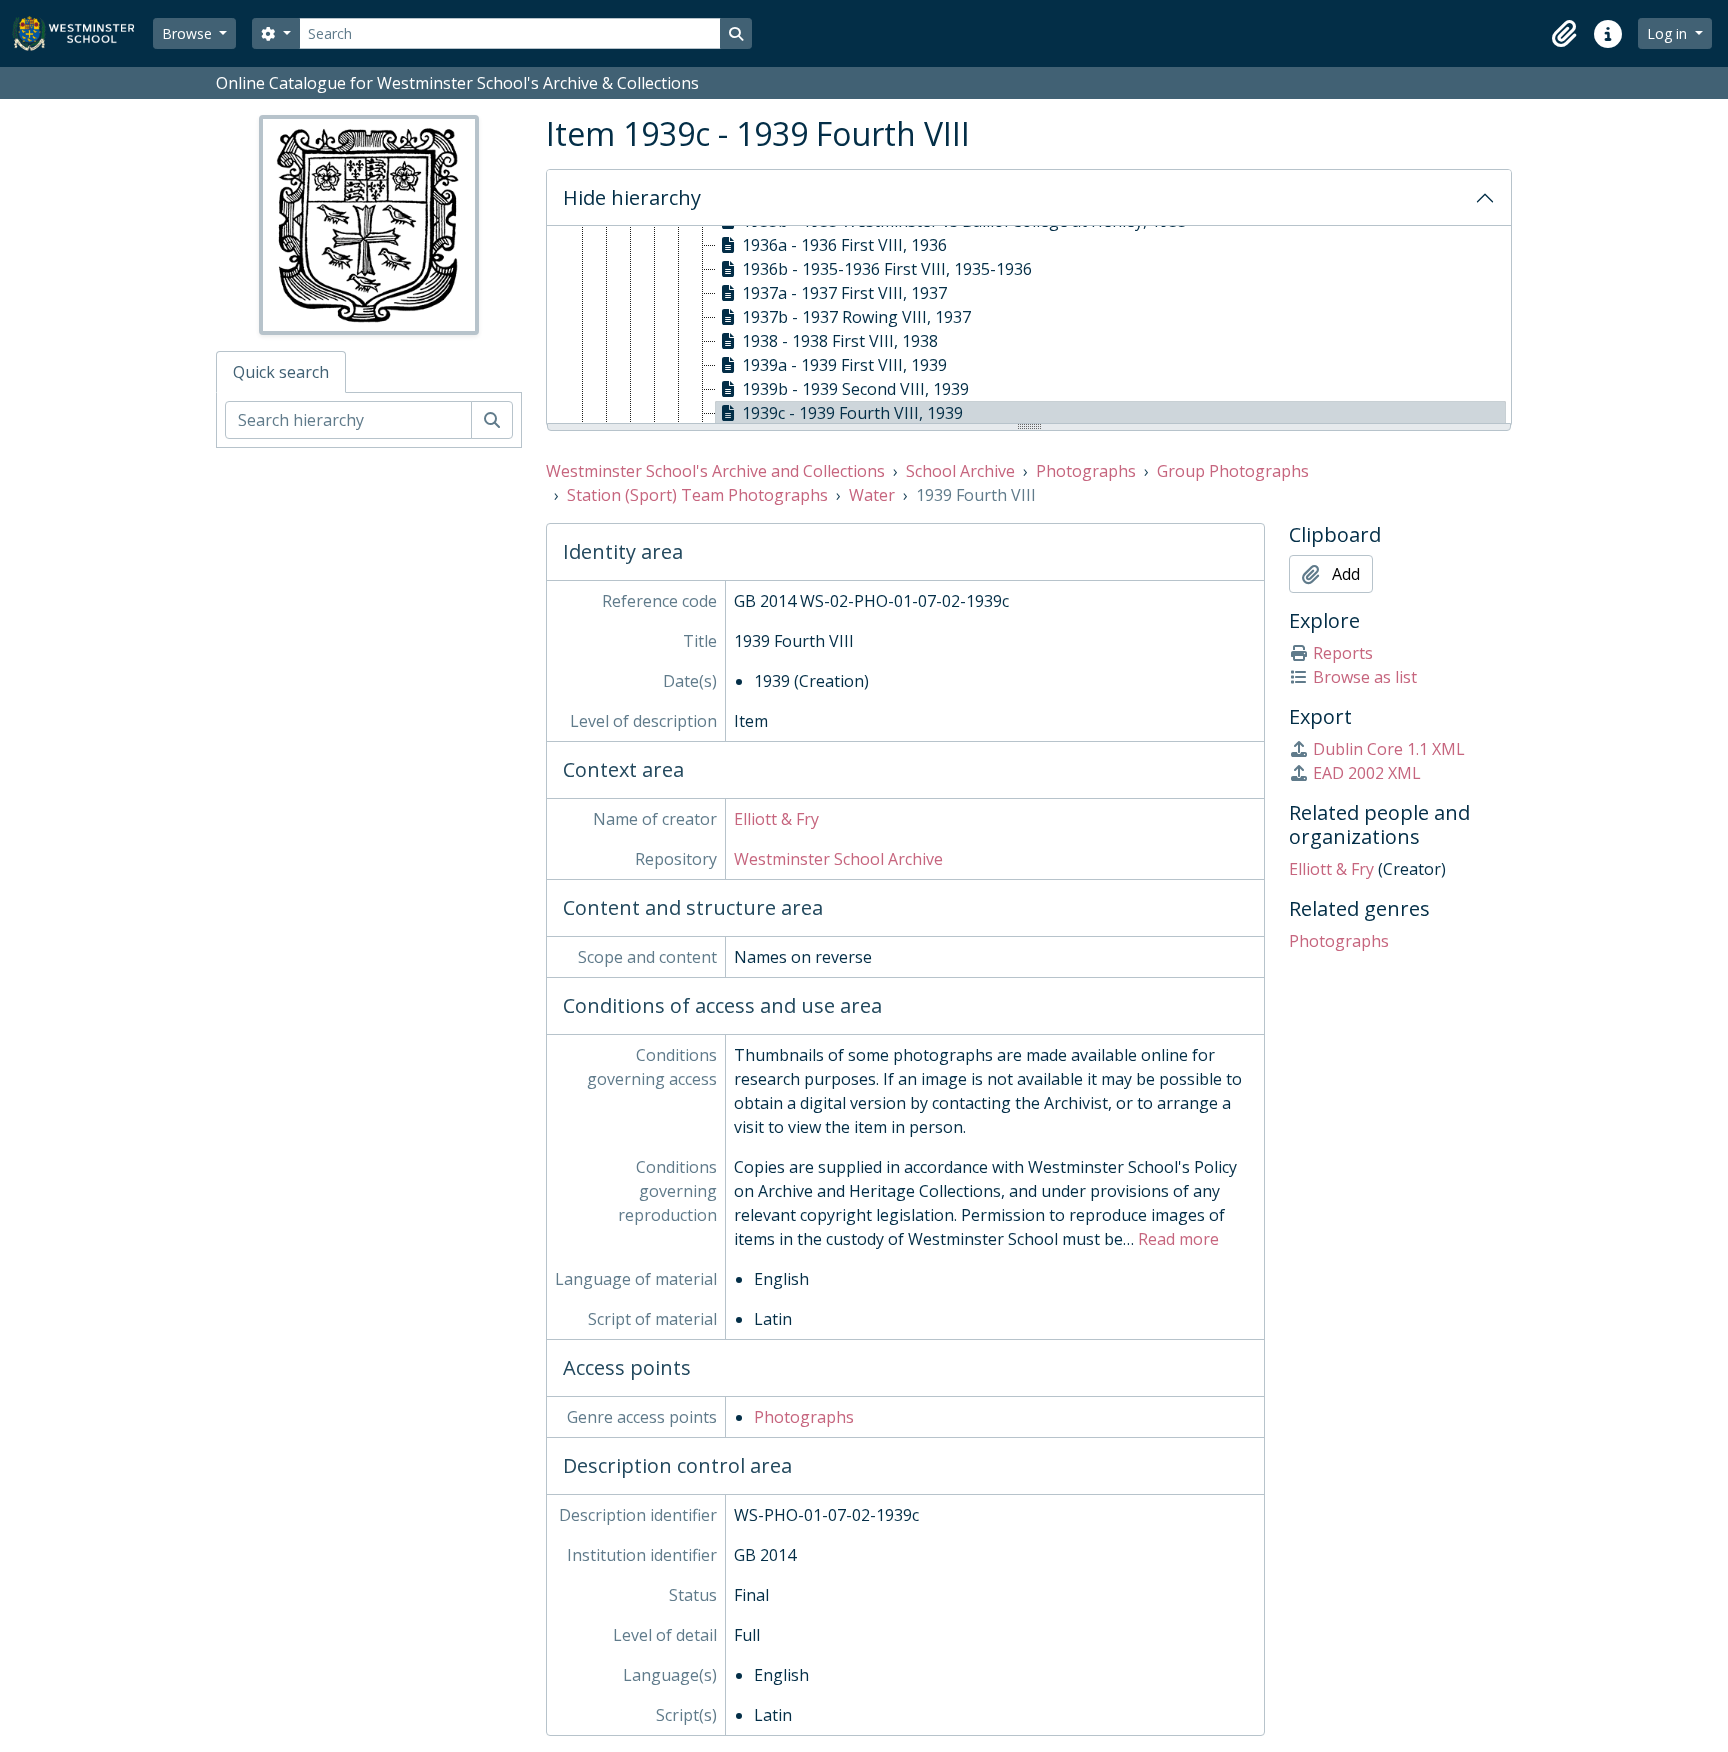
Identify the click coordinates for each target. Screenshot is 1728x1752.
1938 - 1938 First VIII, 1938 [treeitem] (840, 341)
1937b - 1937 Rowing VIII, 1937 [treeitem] (856, 317)
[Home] (82, 33)
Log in (1669, 33)
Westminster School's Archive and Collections (715, 471)
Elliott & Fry (776, 819)
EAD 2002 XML (1367, 773)
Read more (1178, 1239)
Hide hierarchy (632, 197)
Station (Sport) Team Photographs (697, 495)
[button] (1564, 34)
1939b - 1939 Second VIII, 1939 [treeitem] (855, 389)
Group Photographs (1233, 471)
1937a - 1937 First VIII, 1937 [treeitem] (844, 293)
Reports (1343, 653)
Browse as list (1365, 677)
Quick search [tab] (281, 372)
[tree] (1029, 326)
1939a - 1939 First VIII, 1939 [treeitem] (844, 365)
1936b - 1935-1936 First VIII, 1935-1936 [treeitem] (887, 269)
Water (872, 495)
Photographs (1086, 471)
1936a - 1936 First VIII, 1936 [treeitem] (844, 245)
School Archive (960, 471)
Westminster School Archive (838, 859)
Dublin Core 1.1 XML (1389, 749)
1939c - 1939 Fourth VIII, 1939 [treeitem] (852, 413)
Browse (189, 33)
